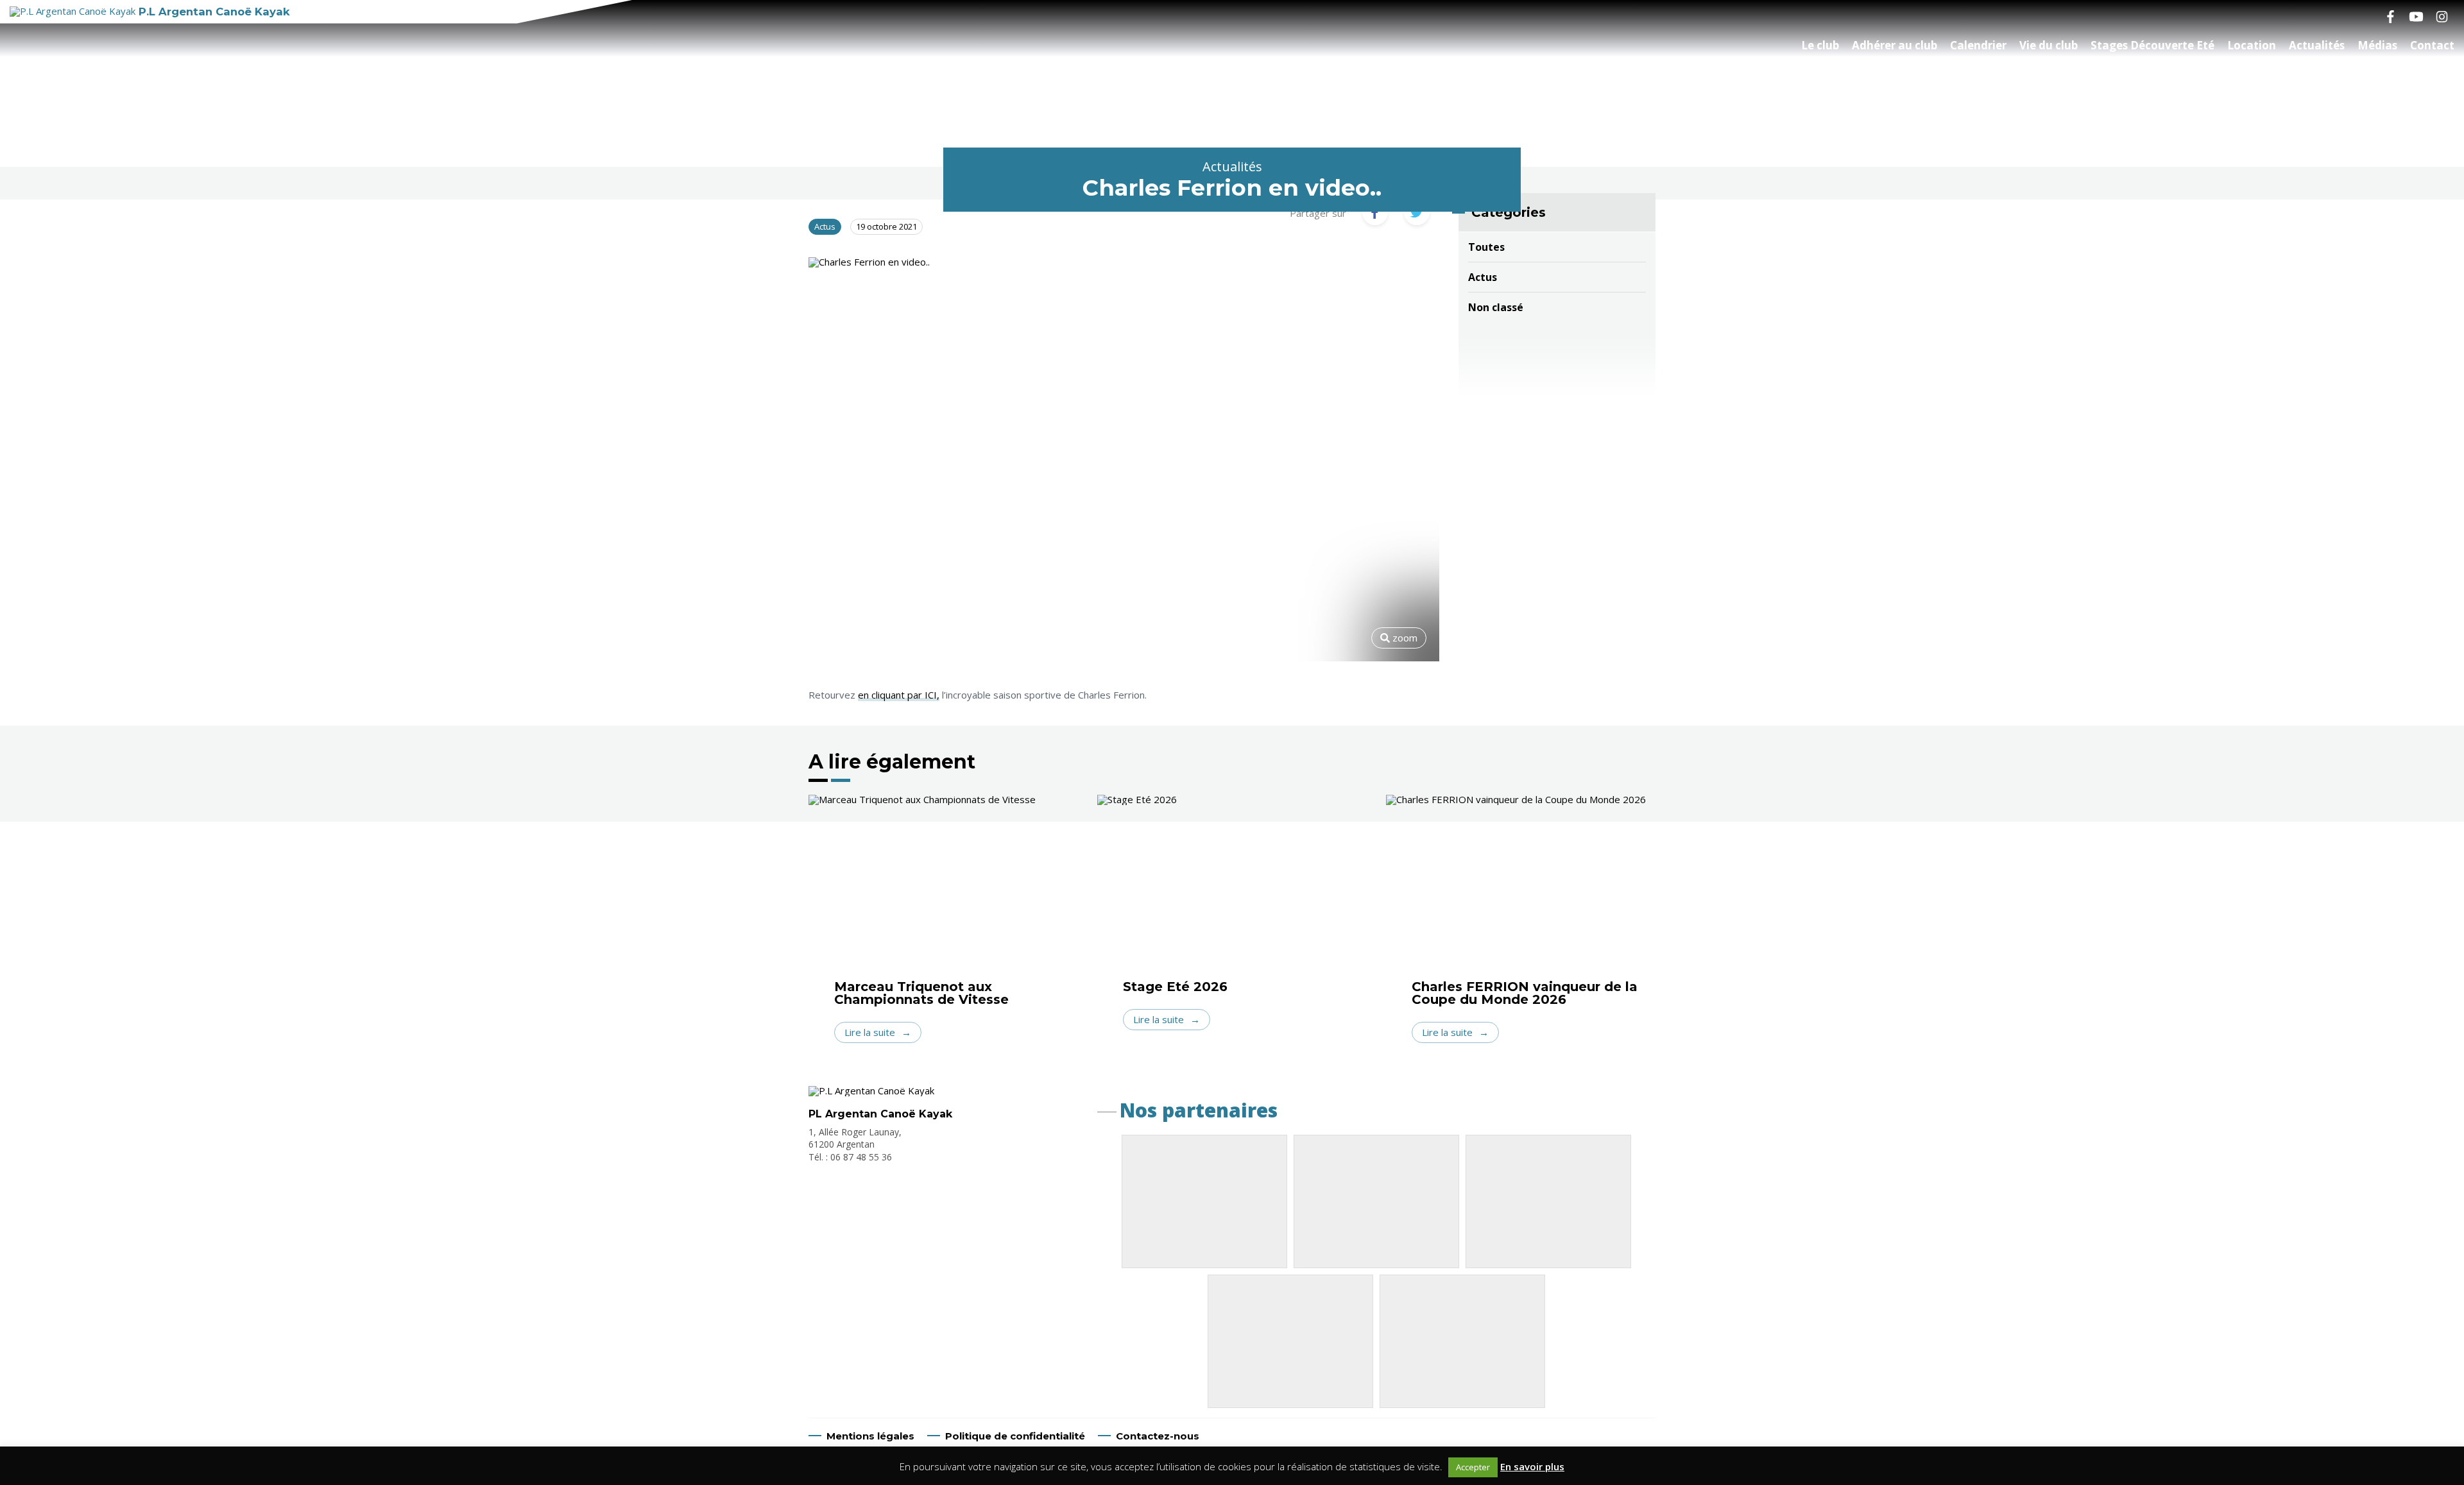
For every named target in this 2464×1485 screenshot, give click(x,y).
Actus (1483, 277)
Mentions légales (870, 1436)
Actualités (2317, 45)
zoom (1404, 638)
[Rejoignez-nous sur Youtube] (2416, 16)
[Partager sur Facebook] (1375, 212)
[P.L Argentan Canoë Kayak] (871, 1090)
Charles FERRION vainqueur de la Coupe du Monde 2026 (1525, 993)
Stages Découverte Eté (2152, 45)
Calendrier (1978, 45)
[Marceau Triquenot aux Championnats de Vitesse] (943, 887)
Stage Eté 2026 (1175, 987)
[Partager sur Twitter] (1417, 212)
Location (2252, 45)
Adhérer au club (1895, 45)
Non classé (1496, 307)
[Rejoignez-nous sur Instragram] (2442, 16)
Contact (2432, 45)
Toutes (1486, 247)
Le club (1820, 45)
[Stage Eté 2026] (1232, 887)
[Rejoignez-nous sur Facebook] (2390, 16)
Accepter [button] (1473, 1467)
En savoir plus (1532, 1466)
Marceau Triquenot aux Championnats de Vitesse (921, 993)
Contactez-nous (1158, 1436)
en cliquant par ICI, (899, 695)
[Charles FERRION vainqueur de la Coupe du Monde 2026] (1521, 887)
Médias (2377, 45)
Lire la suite (870, 1032)
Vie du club (2049, 45)
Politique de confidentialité (1015, 1436)
